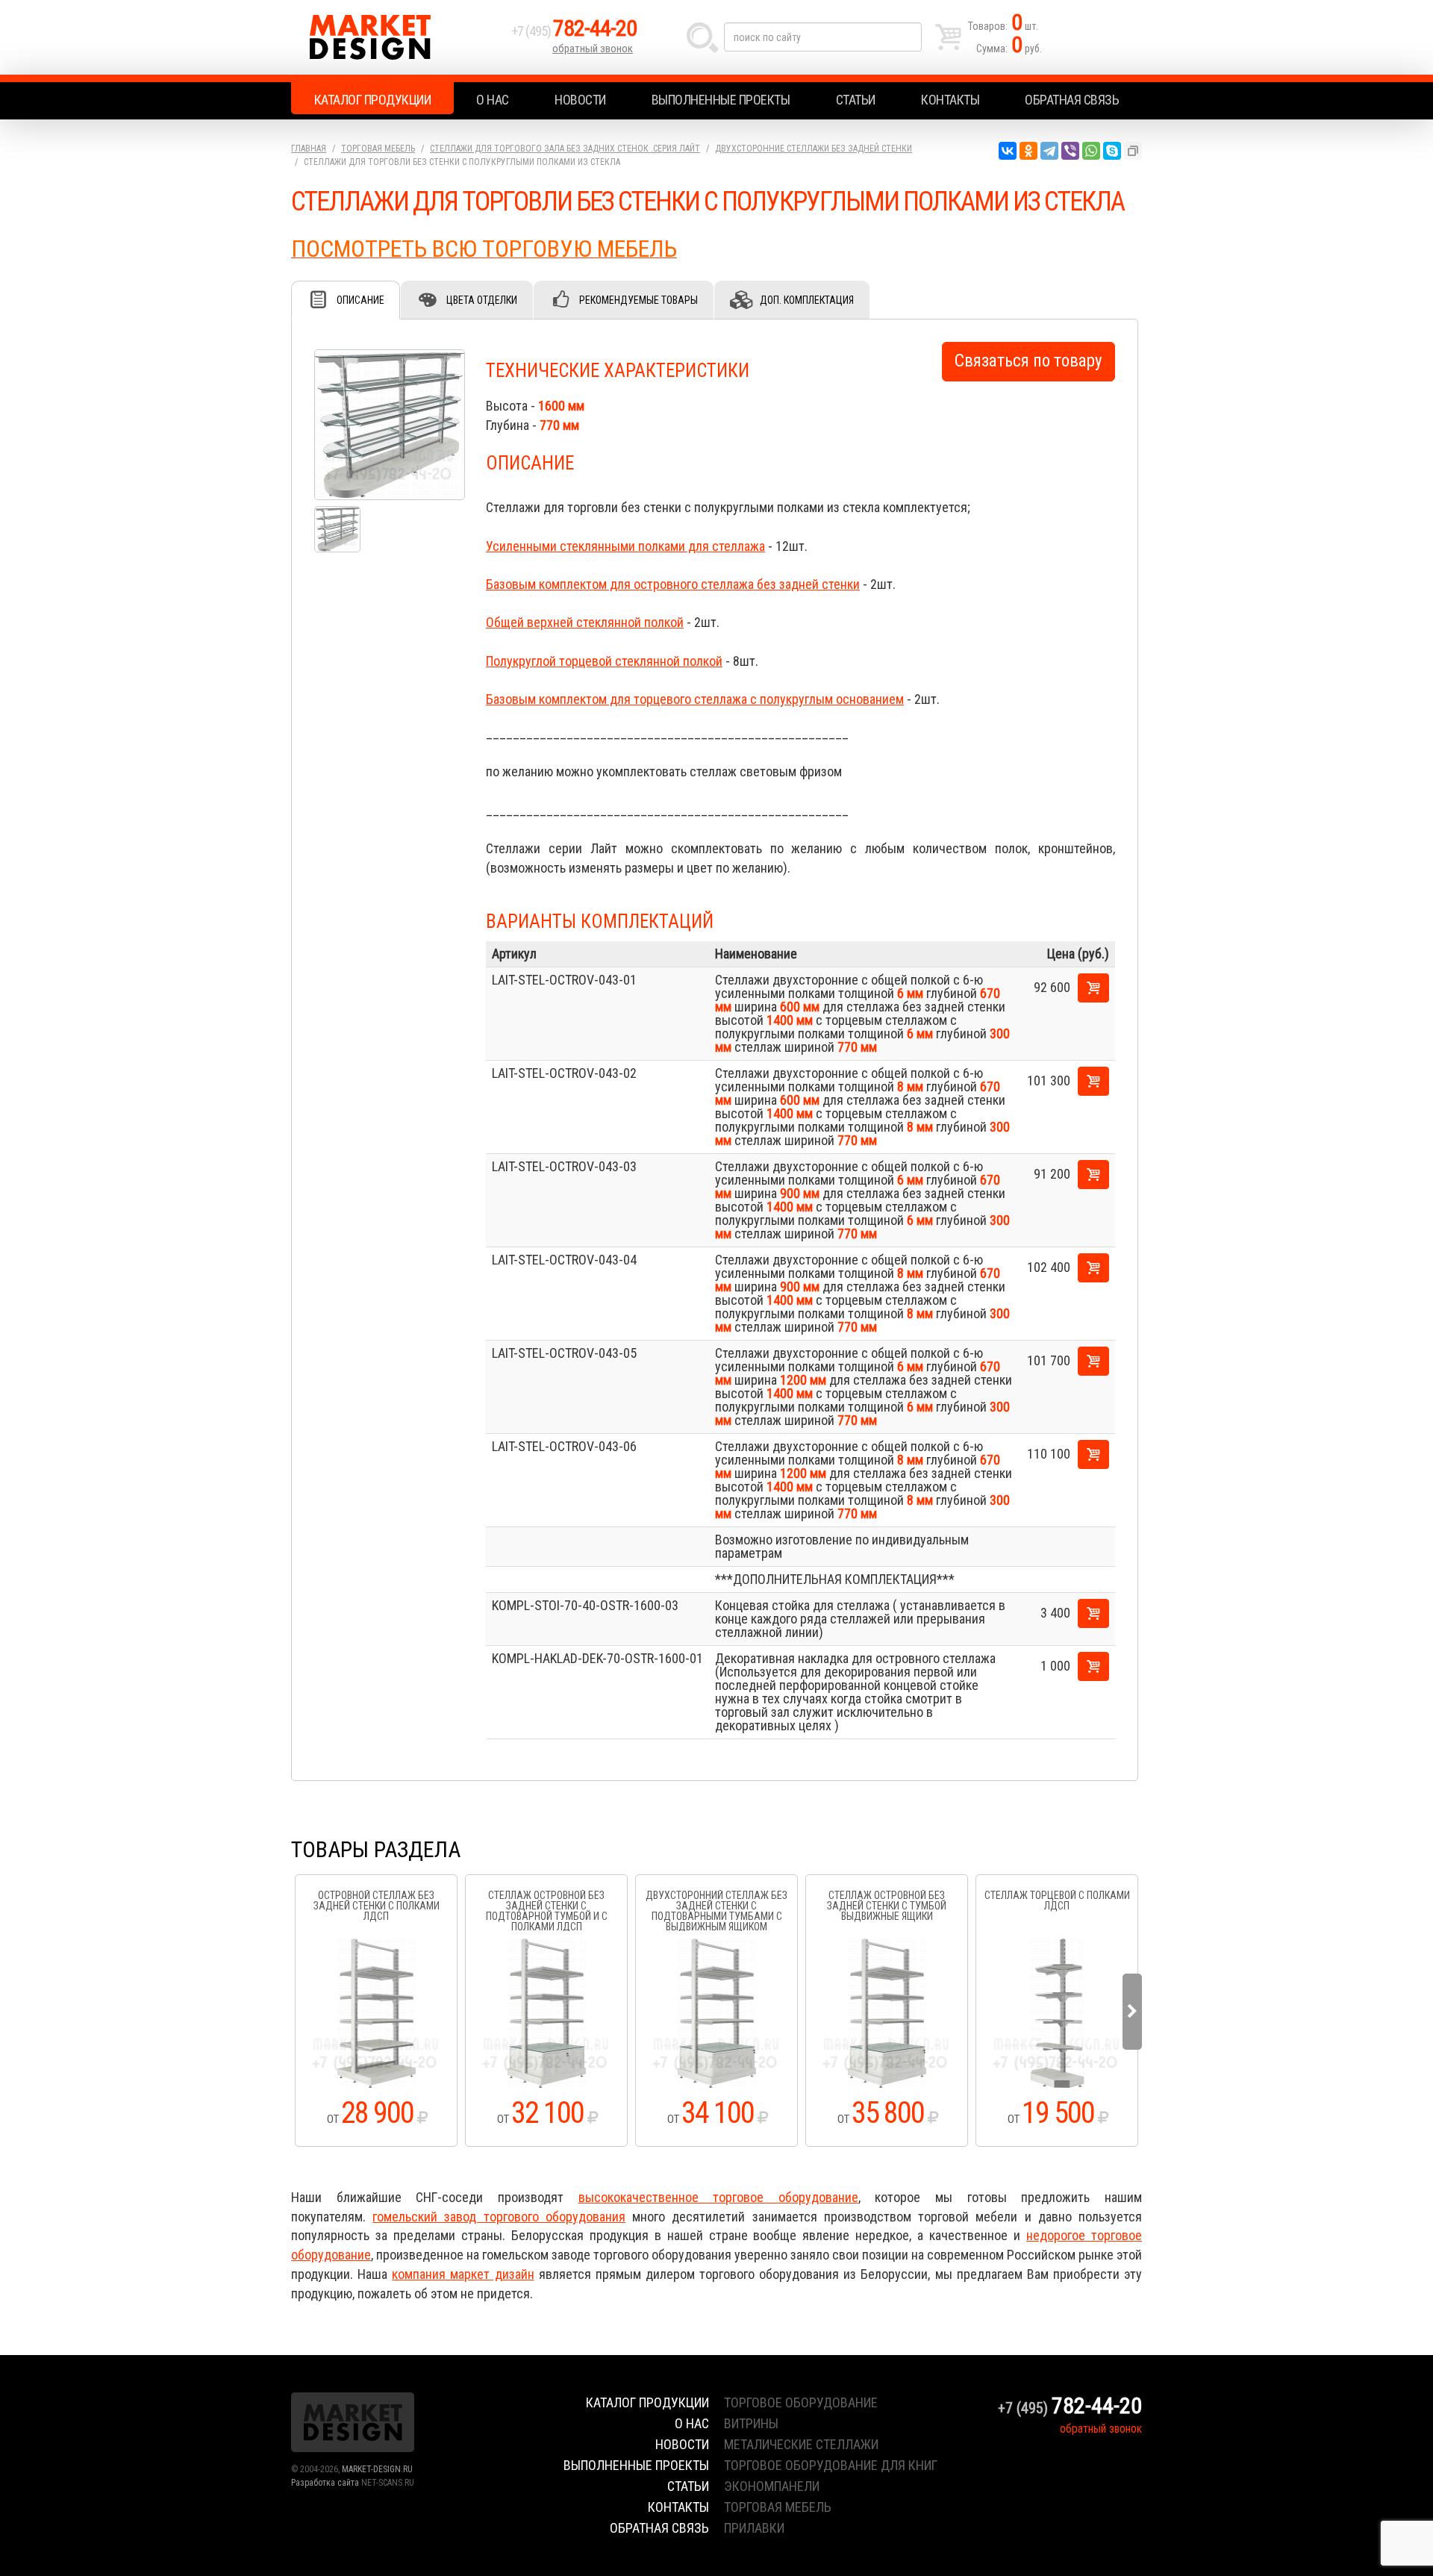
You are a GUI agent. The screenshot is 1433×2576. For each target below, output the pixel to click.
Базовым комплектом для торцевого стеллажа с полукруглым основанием (695, 699)
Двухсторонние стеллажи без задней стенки (814, 149)
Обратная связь (1072, 100)
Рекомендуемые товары (639, 300)
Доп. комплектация (807, 300)
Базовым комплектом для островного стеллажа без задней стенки (673, 584)
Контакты (950, 100)
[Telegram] (1049, 151)
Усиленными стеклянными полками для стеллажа (625, 546)
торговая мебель (778, 2507)
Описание (360, 300)
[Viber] (1070, 151)
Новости (580, 100)
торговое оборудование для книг (831, 2465)
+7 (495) (574, 31)
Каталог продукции (373, 100)
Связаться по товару (1028, 361)
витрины (751, 2423)
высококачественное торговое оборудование (718, 2197)
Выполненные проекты (721, 100)
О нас (493, 100)
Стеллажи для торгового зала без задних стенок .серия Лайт (565, 149)
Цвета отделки (482, 300)
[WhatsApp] (1091, 151)
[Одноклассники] (1028, 151)
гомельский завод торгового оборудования (499, 2217)
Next (1132, 2012)
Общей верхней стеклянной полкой (585, 622)
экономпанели (772, 2486)
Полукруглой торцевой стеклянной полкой (604, 661)
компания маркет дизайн (463, 2274)
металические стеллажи (801, 2444)
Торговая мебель (378, 149)
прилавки (754, 2528)
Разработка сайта (325, 2483)
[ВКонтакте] (1008, 151)
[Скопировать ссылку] (1133, 151)
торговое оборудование (801, 2402)
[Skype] (1112, 151)
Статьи (856, 100)
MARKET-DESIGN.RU (377, 2469)
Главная (309, 149)
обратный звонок (593, 49)
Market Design (397, 37)
